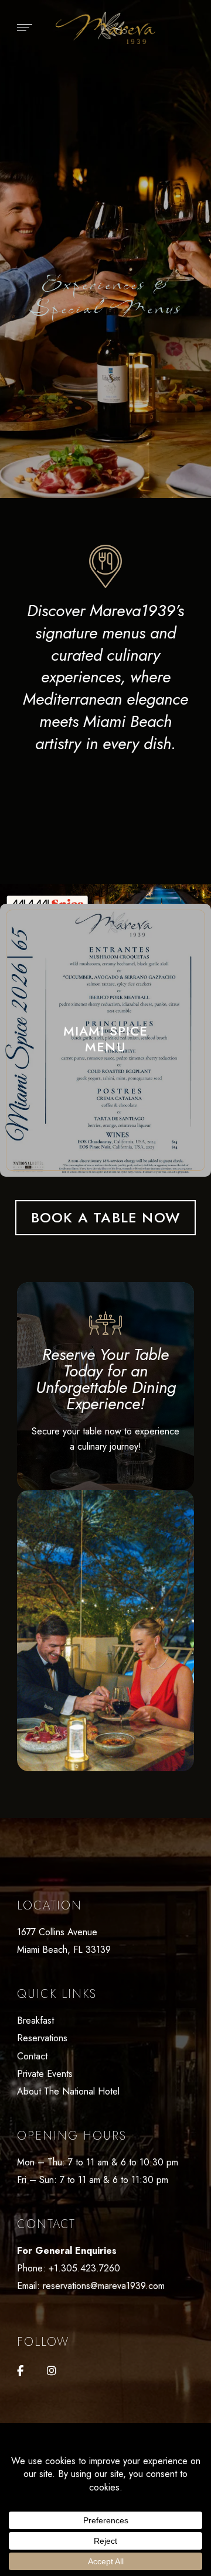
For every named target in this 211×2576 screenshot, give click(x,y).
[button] (105, 1218)
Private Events (45, 2074)
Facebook (20, 2371)
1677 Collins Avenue (57, 1932)
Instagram (52, 2371)
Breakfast (35, 2020)
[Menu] (22, 28)
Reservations (42, 2038)
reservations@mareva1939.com (104, 2286)
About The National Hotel (68, 2091)
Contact (32, 2056)
